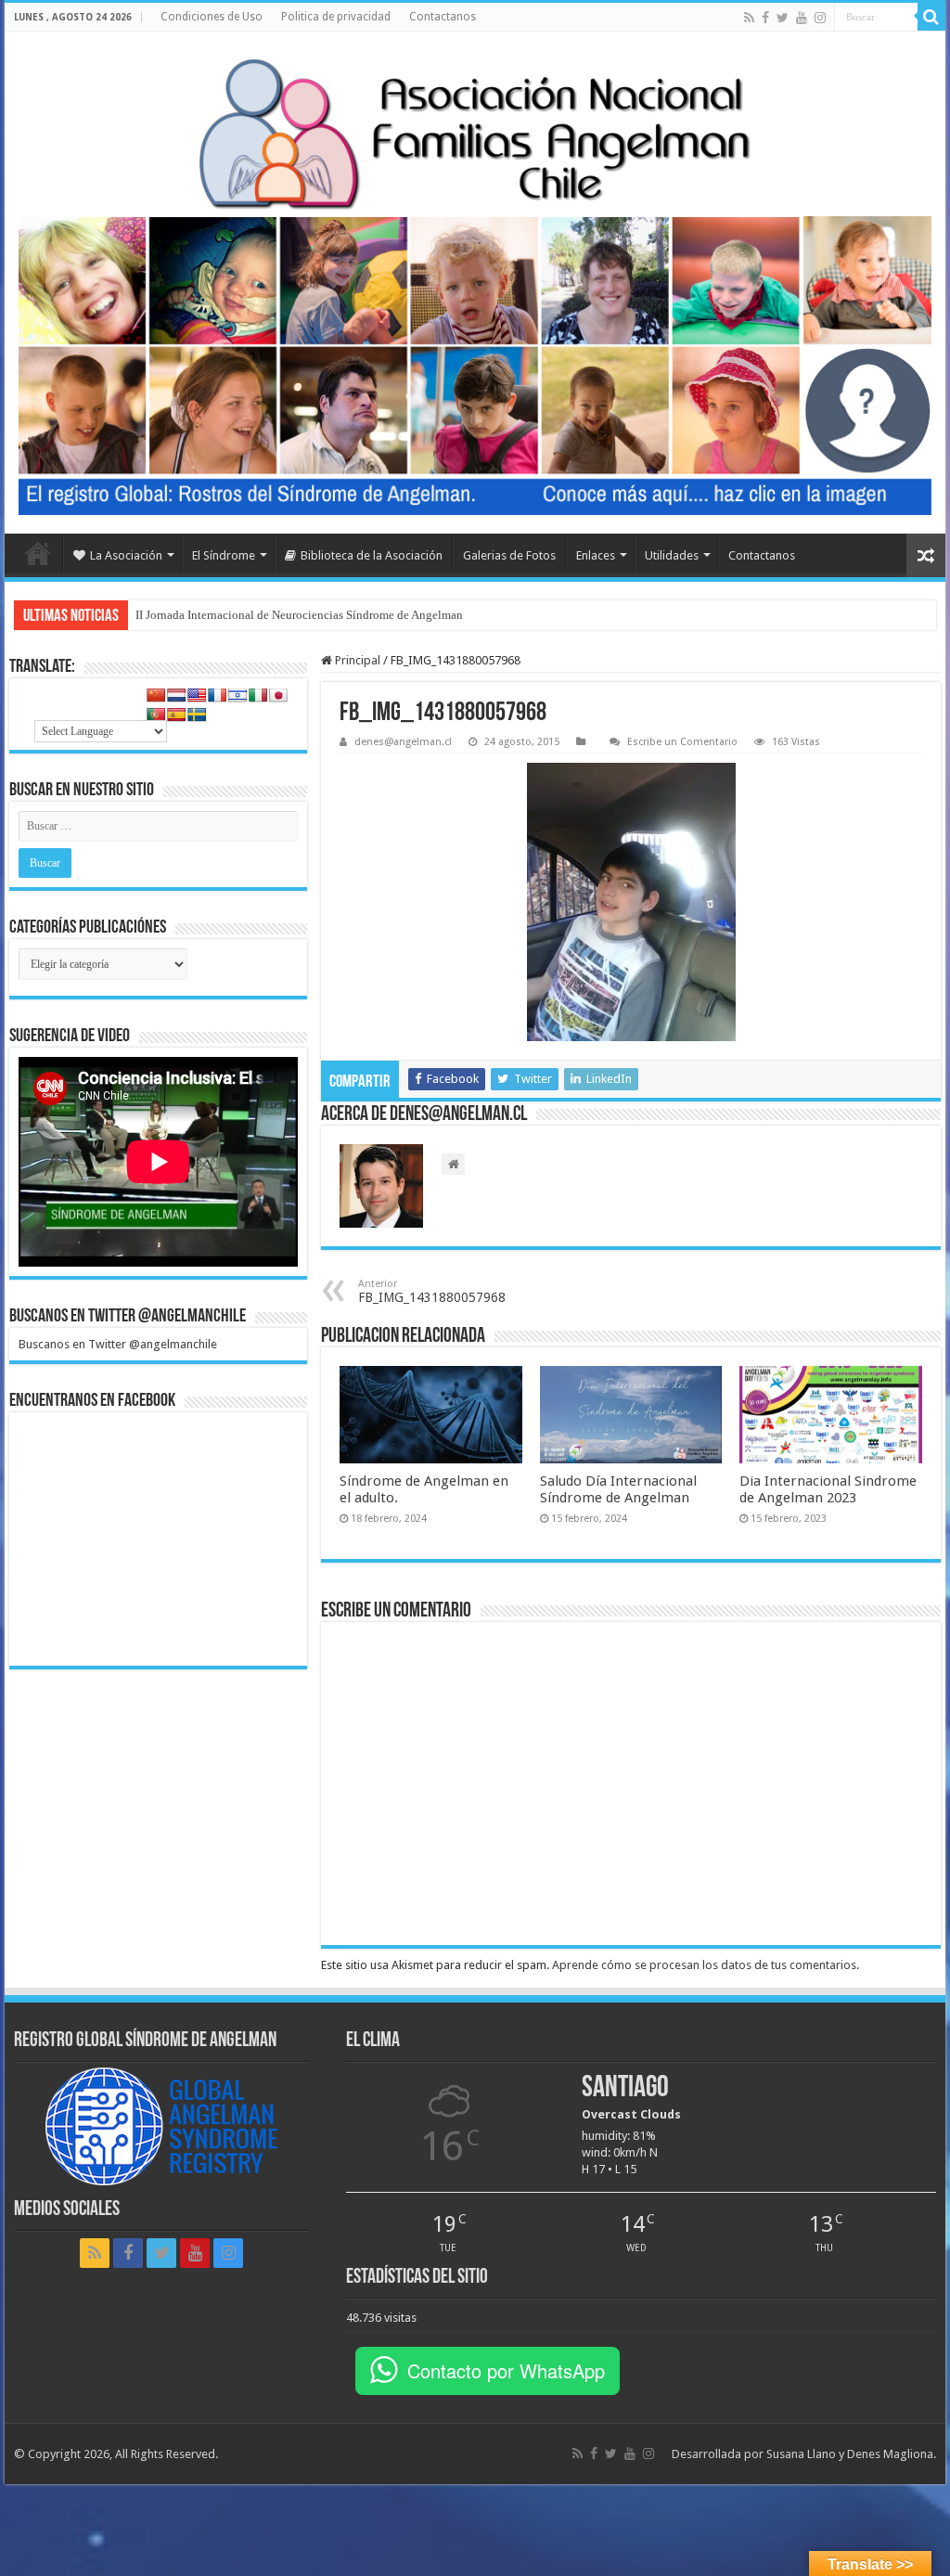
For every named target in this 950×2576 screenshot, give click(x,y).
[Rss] (749, 18)
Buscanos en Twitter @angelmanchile (128, 1317)
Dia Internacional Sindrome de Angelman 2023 (828, 1489)
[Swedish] (197, 715)
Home (38, 553)
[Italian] (258, 695)
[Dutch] (176, 695)
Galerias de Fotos (509, 555)
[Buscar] (931, 17)
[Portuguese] (156, 715)
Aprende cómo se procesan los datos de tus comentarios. (706, 1965)
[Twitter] (783, 18)
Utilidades (672, 555)
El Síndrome (224, 555)
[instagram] (820, 18)
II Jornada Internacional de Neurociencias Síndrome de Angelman (299, 615)
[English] (197, 695)
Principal (356, 660)
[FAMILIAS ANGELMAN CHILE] (475, 133)
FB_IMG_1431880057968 (432, 1291)
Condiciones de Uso (212, 17)
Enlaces (596, 555)
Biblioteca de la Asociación (372, 555)
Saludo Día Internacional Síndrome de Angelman (618, 1489)
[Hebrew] (237, 695)
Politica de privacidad (336, 17)
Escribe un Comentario (682, 742)
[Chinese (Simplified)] (156, 695)
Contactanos (443, 17)
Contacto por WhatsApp (506, 2370)
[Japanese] (278, 695)
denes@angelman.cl (403, 742)
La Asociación (126, 555)
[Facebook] (765, 18)
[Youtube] (802, 18)
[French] (217, 695)
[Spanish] (176, 715)
